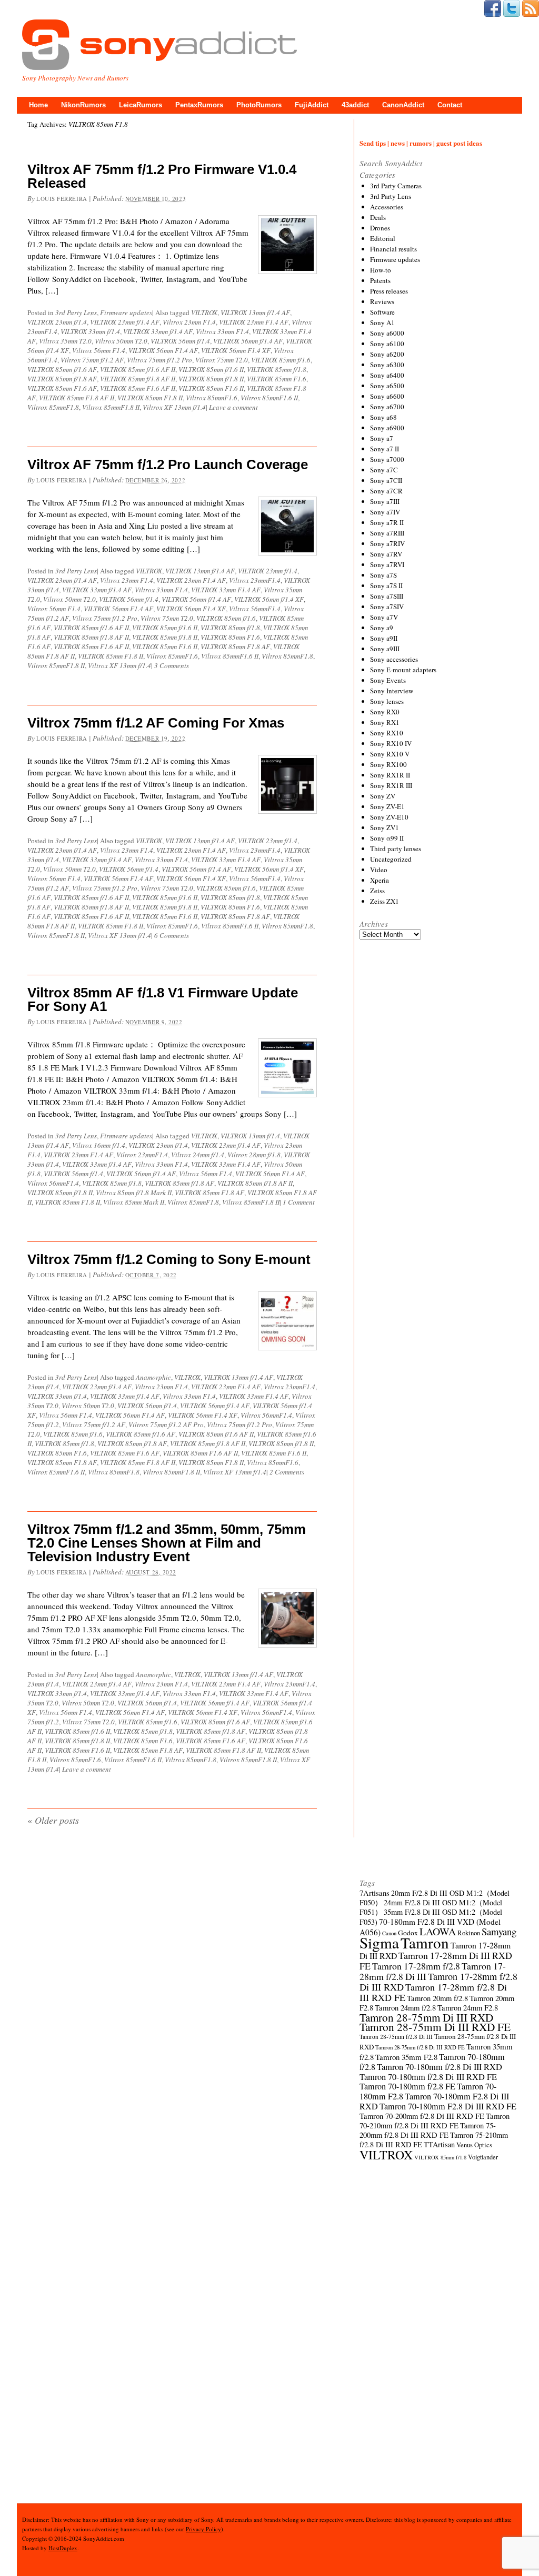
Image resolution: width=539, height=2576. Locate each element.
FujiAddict (312, 105)
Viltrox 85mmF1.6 (212, 398)
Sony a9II (384, 638)
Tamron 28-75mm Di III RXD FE (435, 2027)
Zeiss (377, 891)
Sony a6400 (387, 375)
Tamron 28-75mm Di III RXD (426, 2017)
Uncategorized (391, 859)
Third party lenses (396, 848)
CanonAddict (403, 105)
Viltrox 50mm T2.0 (121, 341)
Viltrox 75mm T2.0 (222, 360)
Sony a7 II (385, 449)
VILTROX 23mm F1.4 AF (254, 322)
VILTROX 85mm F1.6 (277, 379)
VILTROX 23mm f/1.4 (57, 322)
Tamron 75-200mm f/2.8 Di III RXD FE (428, 2130)
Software (382, 312)
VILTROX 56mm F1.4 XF (236, 350)
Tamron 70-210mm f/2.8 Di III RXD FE (435, 2121)
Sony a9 (382, 628)
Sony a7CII (386, 480)
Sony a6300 (387, 365)
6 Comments (172, 935)
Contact (450, 105)
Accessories (387, 207)
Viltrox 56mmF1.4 (255, 609)
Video (379, 870)
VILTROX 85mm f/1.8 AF (62, 379)
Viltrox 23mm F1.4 (189, 322)
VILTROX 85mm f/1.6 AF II (138, 369)
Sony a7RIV (387, 543)
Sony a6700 (387, 407)
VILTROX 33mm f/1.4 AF (158, 331)
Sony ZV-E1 (387, 806)
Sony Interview (392, 691)
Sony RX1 (385, 722)
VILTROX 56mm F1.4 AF (163, 350)
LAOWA (438, 1931)
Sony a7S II (386, 585)
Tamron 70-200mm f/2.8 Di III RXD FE (422, 2116)
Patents (380, 280)
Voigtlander (483, 2157)
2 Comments (287, 1472)
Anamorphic (153, 1377)
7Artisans (375, 1893)
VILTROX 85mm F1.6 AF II (138, 388)
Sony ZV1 (385, 827)
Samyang (499, 1931)
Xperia (380, 880)
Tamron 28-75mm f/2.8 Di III (396, 2037)
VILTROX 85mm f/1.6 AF (62, 369)
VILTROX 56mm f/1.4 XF (269, 599)
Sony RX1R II (390, 775)
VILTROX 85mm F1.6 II (211, 388)
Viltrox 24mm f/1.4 (198, 1155)
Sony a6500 (387, 386)
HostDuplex (63, 2548)
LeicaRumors (141, 105)
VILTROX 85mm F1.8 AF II (77, 398)
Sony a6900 (387, 428)
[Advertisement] (438, 1338)
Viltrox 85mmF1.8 (53, 407)
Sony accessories (394, 659)
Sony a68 (383, 417)
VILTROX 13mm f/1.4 (250, 1136)
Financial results (393, 249)
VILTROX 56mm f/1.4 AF (248, 341)
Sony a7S (383, 575)
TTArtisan (439, 2144)
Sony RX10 (387, 733)
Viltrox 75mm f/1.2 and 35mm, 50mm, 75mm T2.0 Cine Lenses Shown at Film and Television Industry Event (167, 1543)
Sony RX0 (385, 712)
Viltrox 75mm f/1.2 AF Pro (166, 1425)
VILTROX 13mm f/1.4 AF (255, 312)
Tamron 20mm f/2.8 (437, 1998)
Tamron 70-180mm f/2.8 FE (407, 2086)
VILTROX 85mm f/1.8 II (211, 379)
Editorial (383, 238)
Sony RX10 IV (391, 743)
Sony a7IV (385, 512)
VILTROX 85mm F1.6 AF (62, 388)
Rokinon (469, 1933)
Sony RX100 (388, 764)
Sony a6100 (387, 344)
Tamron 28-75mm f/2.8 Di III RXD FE (420, 2047)
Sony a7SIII (387, 596)
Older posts (53, 1820)
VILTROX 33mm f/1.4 (90, 331)
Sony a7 (382, 438)
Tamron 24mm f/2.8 (405, 2008)
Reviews (382, 301)
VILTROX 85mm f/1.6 (281, 360)
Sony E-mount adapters (403, 670)
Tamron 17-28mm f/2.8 (416, 1966)
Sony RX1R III (391, 785)
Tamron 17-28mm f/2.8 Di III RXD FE (433, 1992)
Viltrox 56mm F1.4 (99, 350)
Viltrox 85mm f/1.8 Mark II (134, 1193)
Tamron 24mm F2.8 (468, 2008)
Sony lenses (387, 701)
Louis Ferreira (62, 199)
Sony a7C (384, 470)
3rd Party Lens (76, 312)
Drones (380, 228)
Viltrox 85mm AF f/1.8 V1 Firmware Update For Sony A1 (163, 999)
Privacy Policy (203, 2529)
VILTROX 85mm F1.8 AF (235, 646)
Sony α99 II (387, 838)
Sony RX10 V (390, 754)
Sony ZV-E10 (389, 817)
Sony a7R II (387, 522)
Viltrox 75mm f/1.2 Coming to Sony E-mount (169, 1259)
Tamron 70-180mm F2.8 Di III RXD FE (448, 2106)
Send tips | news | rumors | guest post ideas (421, 143)
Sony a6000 (387, 333)
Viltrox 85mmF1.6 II (269, 398)
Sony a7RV (386, 554)
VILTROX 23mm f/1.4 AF (125, 322)
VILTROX (204, 312)
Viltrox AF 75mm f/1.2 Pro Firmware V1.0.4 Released (162, 176)
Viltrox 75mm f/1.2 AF (92, 360)
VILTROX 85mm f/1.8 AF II (138, 379)
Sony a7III (385, 501)
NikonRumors (83, 105)
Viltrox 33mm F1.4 (222, 331)
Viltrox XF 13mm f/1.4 (174, 407)
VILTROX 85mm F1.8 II (150, 398)
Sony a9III (385, 649)
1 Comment (299, 1202)
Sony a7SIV (387, 607)
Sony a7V (384, 617)
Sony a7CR (386, 491)
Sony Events (388, 680)
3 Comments (172, 665)
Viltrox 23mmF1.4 (255, 580)
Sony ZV (383, 796)
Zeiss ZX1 (385, 901)
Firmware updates (126, 312)
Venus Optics (474, 2145)
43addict (355, 105)
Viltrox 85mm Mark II (134, 1202)
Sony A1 (382, 322)
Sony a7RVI (387, 564)
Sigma (379, 1942)
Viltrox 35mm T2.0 (65, 341)
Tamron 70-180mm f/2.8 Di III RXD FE (428, 2077)
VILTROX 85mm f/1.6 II (211, 369)
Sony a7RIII (387, 533)
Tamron (425, 1942)
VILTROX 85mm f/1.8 (277, 369)
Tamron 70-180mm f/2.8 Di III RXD (440, 2067)
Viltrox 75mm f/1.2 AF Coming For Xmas (156, 723)
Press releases (389, 291)
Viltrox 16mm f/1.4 (99, 1145)
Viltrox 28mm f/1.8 (254, 1155)
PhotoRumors (259, 105)
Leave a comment (233, 407)
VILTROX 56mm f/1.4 (180, 341)
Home (38, 105)
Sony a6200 (387, 354)
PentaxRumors (199, 105)
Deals (378, 217)
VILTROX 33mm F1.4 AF (226, 590)
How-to (381, 270)
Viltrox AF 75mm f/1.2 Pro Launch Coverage (168, 464)
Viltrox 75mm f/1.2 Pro (159, 360)
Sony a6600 (387, 396)
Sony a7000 (387, 459)
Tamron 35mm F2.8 (406, 2057)
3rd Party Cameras (396, 186)
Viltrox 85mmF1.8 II (111, 407)
